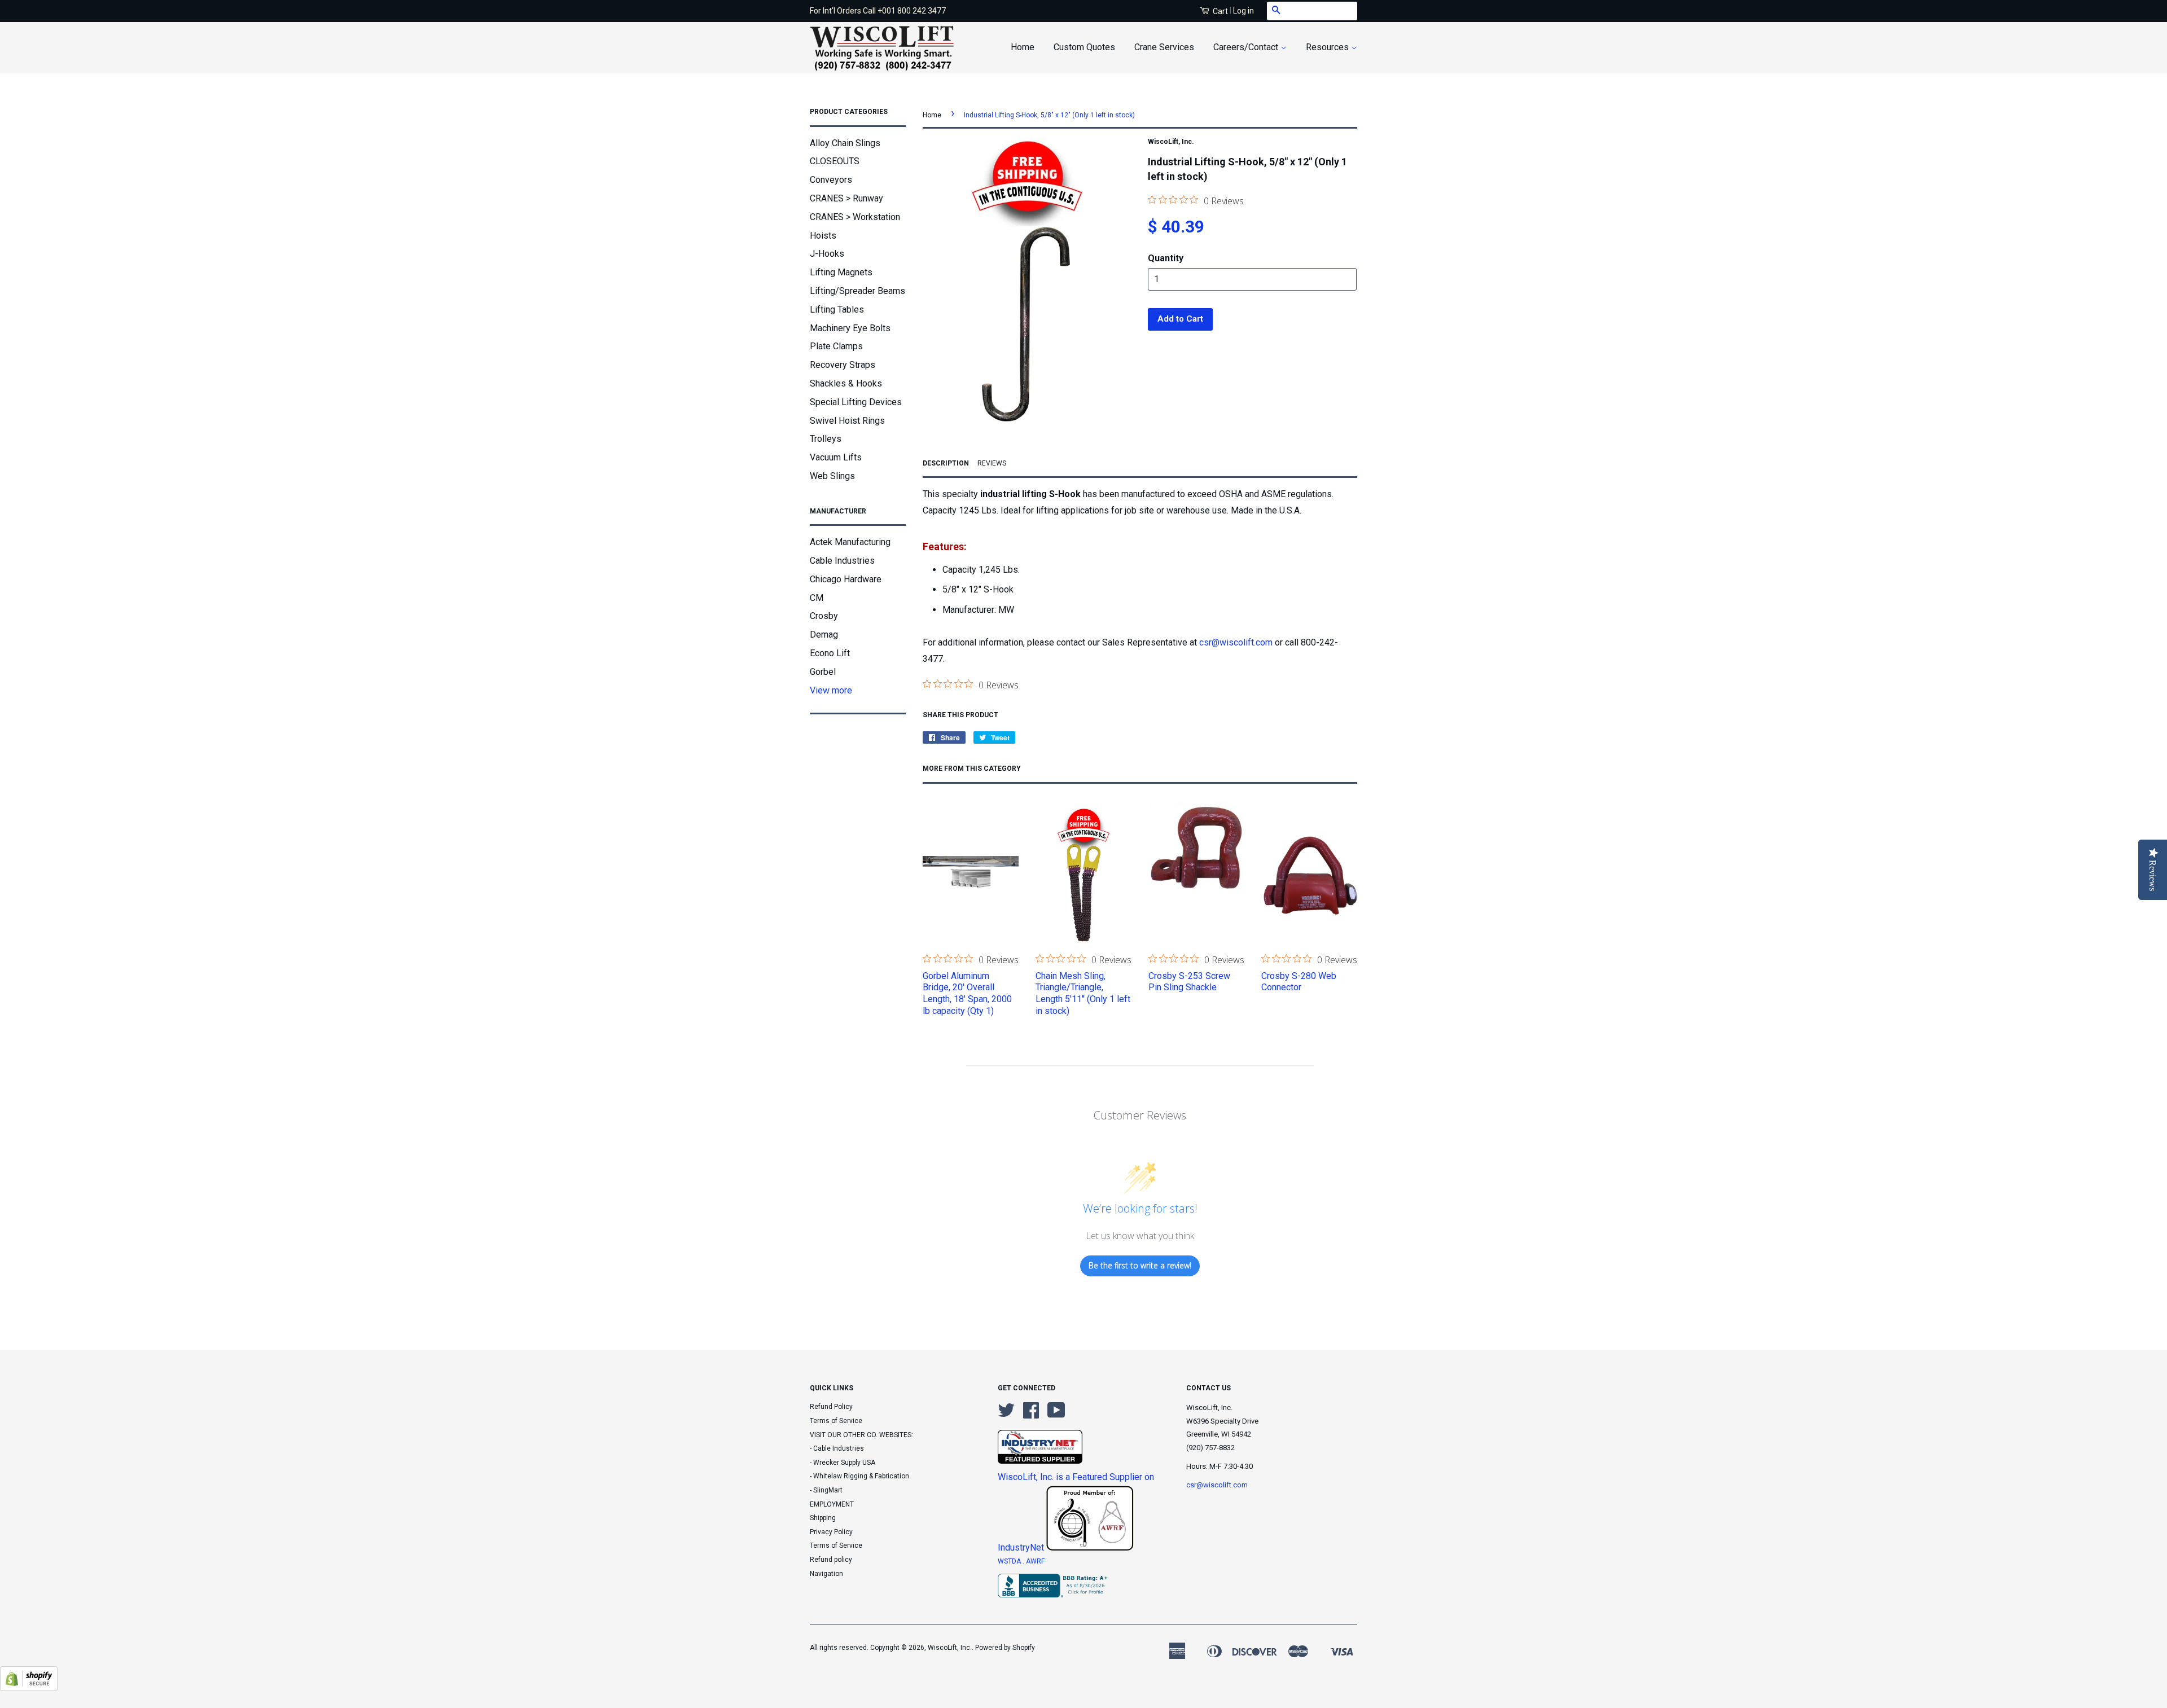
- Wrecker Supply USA (843, 1463)
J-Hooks (827, 254)
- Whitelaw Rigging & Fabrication (859, 1476)
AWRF (1035, 1561)
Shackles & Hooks (846, 383)
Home (1023, 47)
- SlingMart (826, 1490)
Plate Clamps (836, 346)
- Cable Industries (837, 1448)
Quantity (1166, 258)
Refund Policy (831, 1407)
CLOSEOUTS (835, 161)
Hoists (823, 236)
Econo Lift (830, 653)
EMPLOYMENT (832, 1504)
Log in (1243, 11)
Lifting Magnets (841, 272)
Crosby (824, 616)
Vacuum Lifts (836, 457)
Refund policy (831, 1560)
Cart (1220, 11)
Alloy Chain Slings (845, 143)
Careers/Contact (1247, 47)
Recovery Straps (843, 365)
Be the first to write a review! (1140, 1265)
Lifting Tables (837, 309)
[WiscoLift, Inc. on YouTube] (1056, 1415)
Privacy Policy (831, 1532)
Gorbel (823, 672)
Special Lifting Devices (856, 402)
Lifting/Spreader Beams (857, 291)
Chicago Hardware (846, 579)
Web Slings (832, 476)
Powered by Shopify (1005, 1648)
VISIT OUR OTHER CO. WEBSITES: (861, 1435)
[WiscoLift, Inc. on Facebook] (1031, 1415)
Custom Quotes (1084, 47)
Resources (1328, 47)
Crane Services (1164, 47)
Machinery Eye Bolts (850, 328)
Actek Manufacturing (850, 542)
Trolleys (826, 439)
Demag (824, 635)
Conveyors (831, 180)
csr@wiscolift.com (1236, 642)
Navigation (826, 1574)
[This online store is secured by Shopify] (29, 1688)
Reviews (992, 463)
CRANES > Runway (846, 198)
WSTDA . (1012, 1561)
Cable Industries (842, 561)
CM (817, 598)
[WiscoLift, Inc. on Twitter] (1006, 1415)
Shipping (823, 1518)
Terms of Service (836, 1421)
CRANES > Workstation (855, 217)
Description (946, 463)
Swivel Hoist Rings (847, 421)
